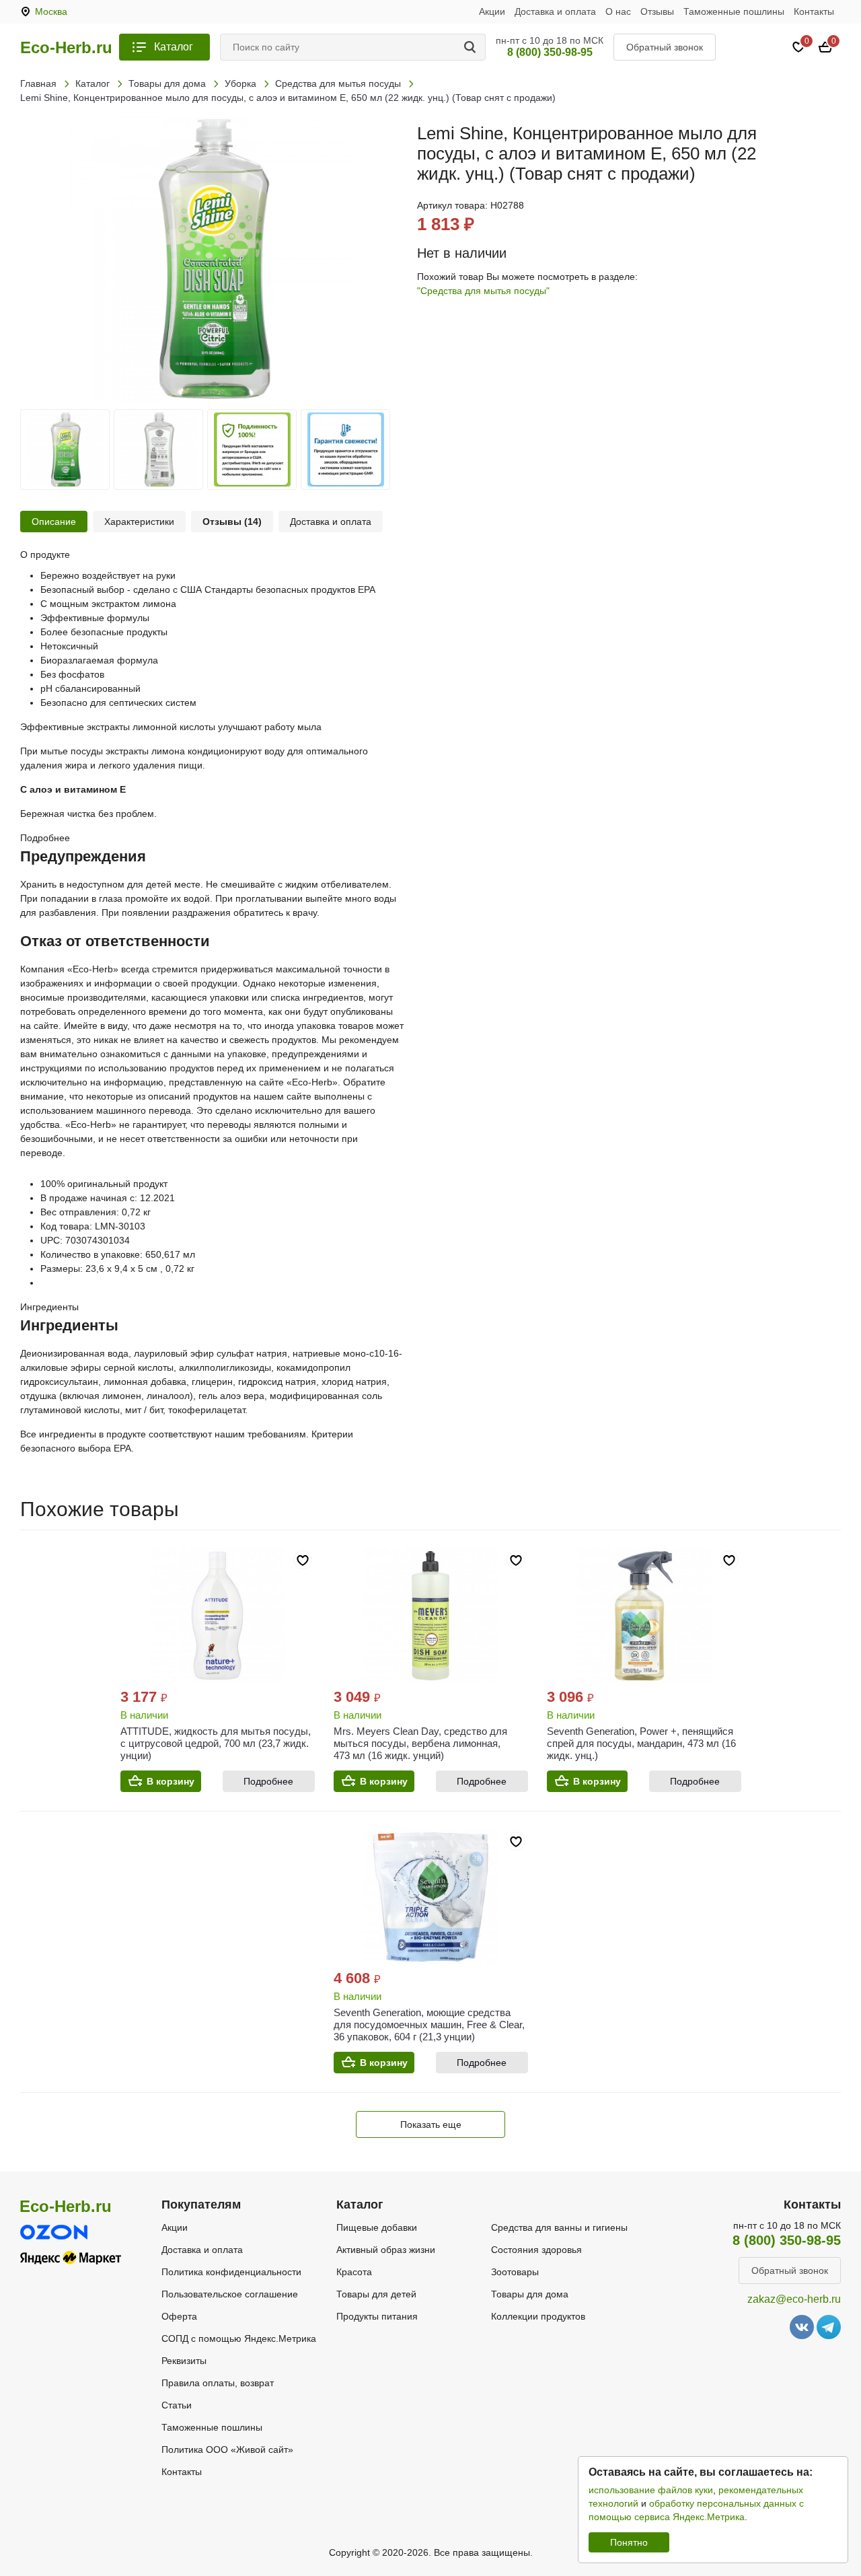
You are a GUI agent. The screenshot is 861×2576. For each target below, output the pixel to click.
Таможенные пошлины (734, 11)
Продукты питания (377, 2316)
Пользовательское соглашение (230, 2294)
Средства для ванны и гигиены (559, 2227)
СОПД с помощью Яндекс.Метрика (239, 2338)
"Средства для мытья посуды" (483, 291)
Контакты (814, 11)
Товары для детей (376, 2294)
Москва (51, 11)
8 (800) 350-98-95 (550, 52)
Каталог (174, 47)
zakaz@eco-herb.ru (794, 2299)
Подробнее (268, 1781)
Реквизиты (184, 2361)
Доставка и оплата (555, 11)
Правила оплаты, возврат (218, 2383)
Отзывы (657, 11)
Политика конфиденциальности (231, 2272)
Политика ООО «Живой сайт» (227, 2449)
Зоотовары (515, 2272)
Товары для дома (530, 2294)
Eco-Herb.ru (66, 48)
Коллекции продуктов (538, 2316)
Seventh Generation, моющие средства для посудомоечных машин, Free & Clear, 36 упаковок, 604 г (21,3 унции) (429, 2025)
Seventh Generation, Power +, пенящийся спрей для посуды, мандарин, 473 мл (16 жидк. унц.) (641, 1743)
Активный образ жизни (386, 2250)
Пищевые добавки (377, 2227)
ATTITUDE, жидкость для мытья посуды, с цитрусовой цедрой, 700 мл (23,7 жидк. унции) (216, 1743)
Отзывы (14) (232, 522)
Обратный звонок (665, 47)
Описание (54, 522)
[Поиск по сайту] (472, 47)
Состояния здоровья (536, 2250)
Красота (354, 2272)
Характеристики (139, 522)
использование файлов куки (651, 2490)
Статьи (177, 2405)
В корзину (171, 1781)
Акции (492, 11)
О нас (618, 11)
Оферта (179, 2316)
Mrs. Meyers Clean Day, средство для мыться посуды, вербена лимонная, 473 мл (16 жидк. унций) (420, 1743)
